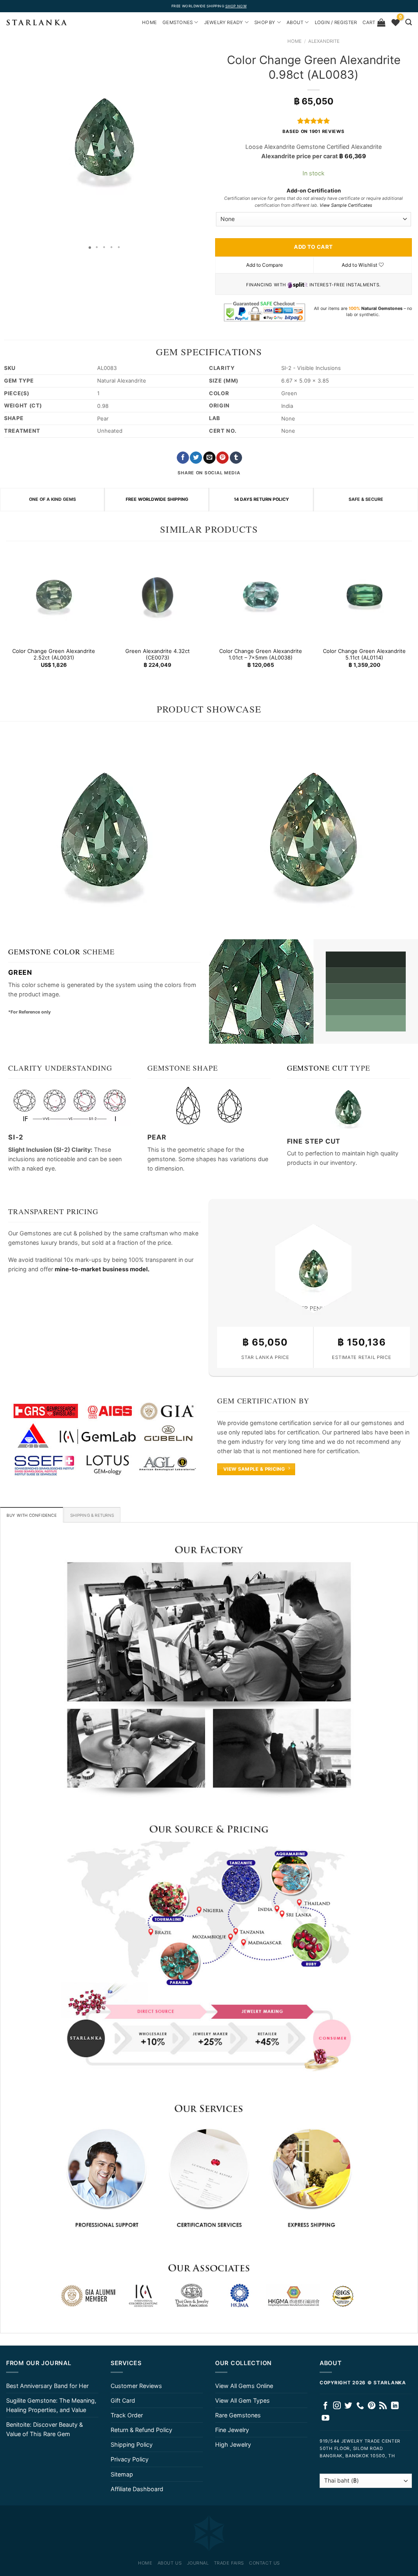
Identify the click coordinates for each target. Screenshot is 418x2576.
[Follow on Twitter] (348, 2406)
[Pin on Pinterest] (222, 458)
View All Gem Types (242, 2400)
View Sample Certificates (346, 205)
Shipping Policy (132, 2444)
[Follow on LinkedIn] (395, 2406)
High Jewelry (233, 2444)
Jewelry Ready (224, 22)
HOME (149, 22)
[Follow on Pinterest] (372, 2406)
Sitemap (122, 2474)
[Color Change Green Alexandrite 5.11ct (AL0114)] (364, 595)
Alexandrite (324, 41)
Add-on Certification (314, 190)
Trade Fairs (229, 2563)
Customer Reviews (136, 2386)
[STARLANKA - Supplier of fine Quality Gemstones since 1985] (37, 22)
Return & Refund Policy (141, 2430)
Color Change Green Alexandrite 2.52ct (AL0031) (54, 654)
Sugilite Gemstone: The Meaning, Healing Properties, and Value (51, 2405)
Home (295, 41)
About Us (170, 2563)
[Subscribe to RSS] (383, 2406)
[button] (7, 137)
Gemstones (178, 22)
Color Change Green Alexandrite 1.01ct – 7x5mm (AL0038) (261, 654)
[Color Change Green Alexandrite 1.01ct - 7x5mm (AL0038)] (261, 595)
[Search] (409, 22)
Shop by (265, 22)
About (295, 22)
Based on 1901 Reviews (313, 132)
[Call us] (360, 2406)
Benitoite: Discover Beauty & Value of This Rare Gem (44, 2429)
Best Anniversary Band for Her (47, 2386)
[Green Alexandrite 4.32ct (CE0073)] (157, 595)
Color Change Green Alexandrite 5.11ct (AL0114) (364, 654)
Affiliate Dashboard (137, 2489)
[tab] (32, 1515)
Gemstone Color (44, 952)
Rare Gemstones (238, 2415)
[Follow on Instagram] (337, 2406)
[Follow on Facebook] (326, 2406)
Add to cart (313, 247)
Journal (198, 2563)
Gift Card (123, 2400)
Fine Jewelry (232, 2430)
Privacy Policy (130, 2459)
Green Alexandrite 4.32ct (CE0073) (157, 654)
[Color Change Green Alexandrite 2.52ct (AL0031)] (54, 595)
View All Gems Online (244, 2386)
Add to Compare (265, 265)
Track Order (127, 2415)
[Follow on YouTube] (326, 2418)
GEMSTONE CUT (318, 1068)
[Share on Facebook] (183, 458)
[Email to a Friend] (209, 458)
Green (20, 972)
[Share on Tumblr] (236, 458)
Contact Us (265, 2563)
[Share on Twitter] (196, 458)
